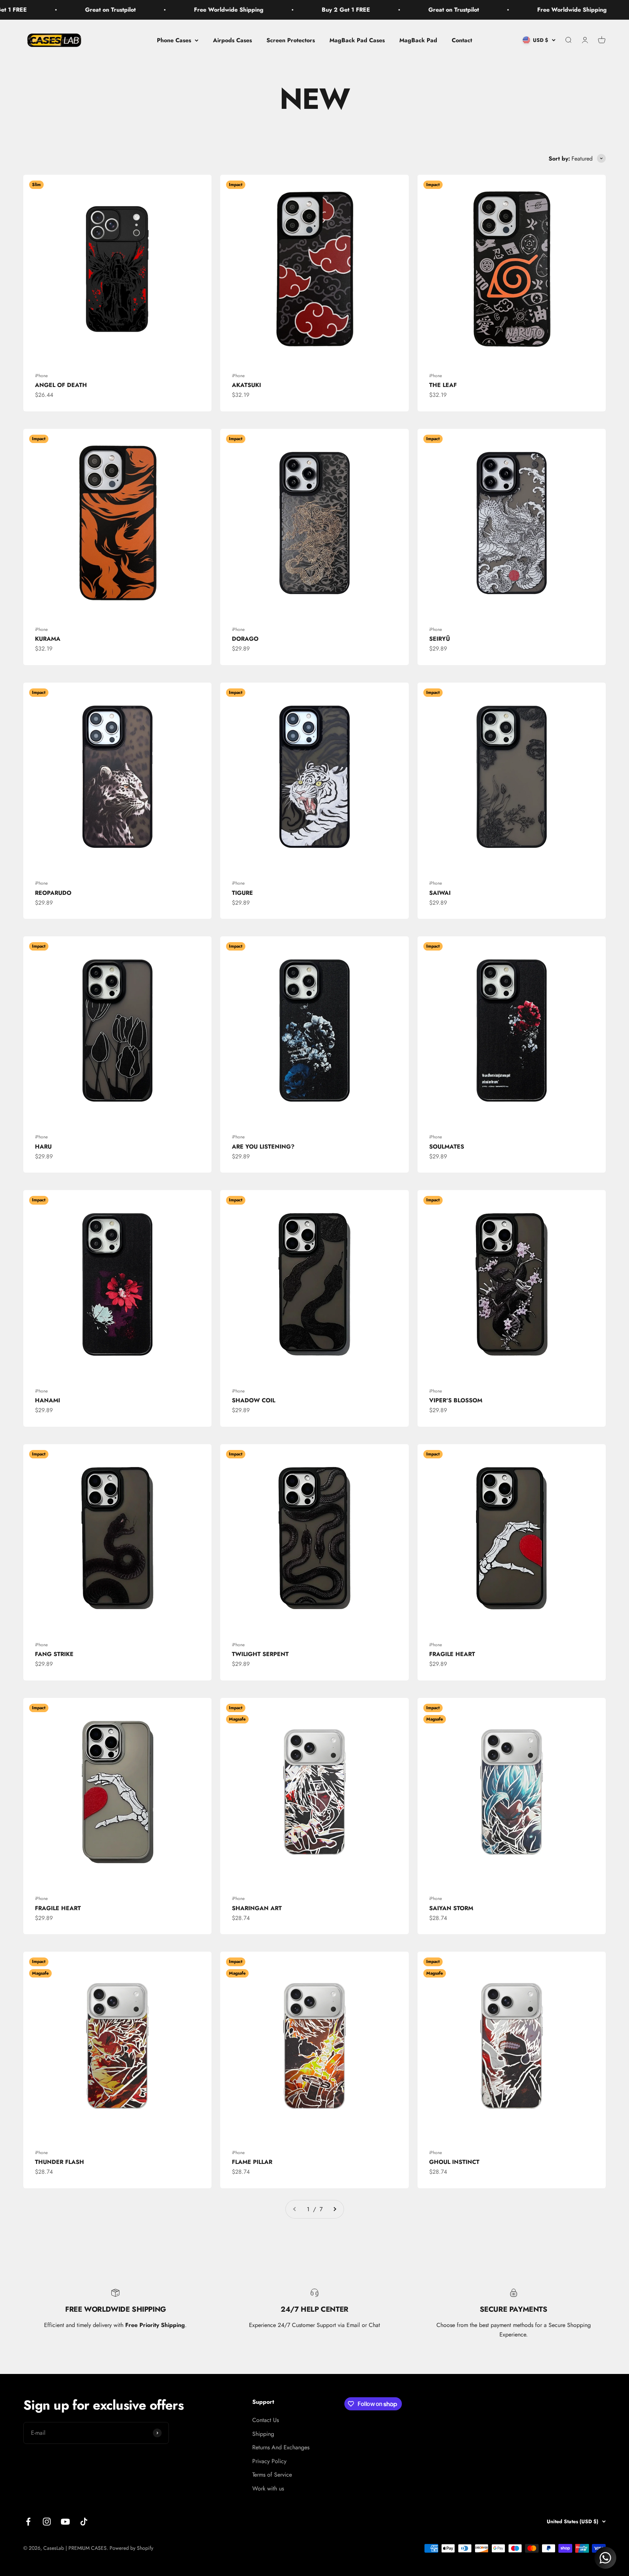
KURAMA (48, 639)
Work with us (268, 2488)
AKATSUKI (246, 385)
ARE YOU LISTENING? (263, 1147)
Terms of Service (272, 2475)
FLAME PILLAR (252, 2162)
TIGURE (242, 893)
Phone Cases (174, 40)
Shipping (263, 2434)
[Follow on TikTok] (84, 2522)
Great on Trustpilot (318, 10)
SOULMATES (447, 1147)
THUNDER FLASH (60, 2162)
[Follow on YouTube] (65, 2522)
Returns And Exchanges (281, 2447)
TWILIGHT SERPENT (260, 1654)
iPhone (41, 376)
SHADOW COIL (254, 1400)
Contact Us (266, 2420)
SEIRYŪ (440, 639)
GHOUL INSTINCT (454, 2162)
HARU (43, 1147)
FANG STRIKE (54, 1654)
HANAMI (48, 1400)
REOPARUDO (53, 893)
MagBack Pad (418, 40)
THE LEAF (443, 385)
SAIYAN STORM (451, 1908)
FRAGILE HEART (452, 1654)
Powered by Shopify (131, 2548)
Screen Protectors (291, 40)
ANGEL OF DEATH (61, 385)
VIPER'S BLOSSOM (456, 1400)
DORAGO (245, 639)
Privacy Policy (269, 2461)
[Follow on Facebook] (28, 2522)
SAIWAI (440, 893)
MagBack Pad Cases (357, 40)
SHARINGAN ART (257, 1908)
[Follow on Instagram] (47, 2522)
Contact (462, 40)
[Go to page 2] (335, 2209)
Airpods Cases (232, 40)
